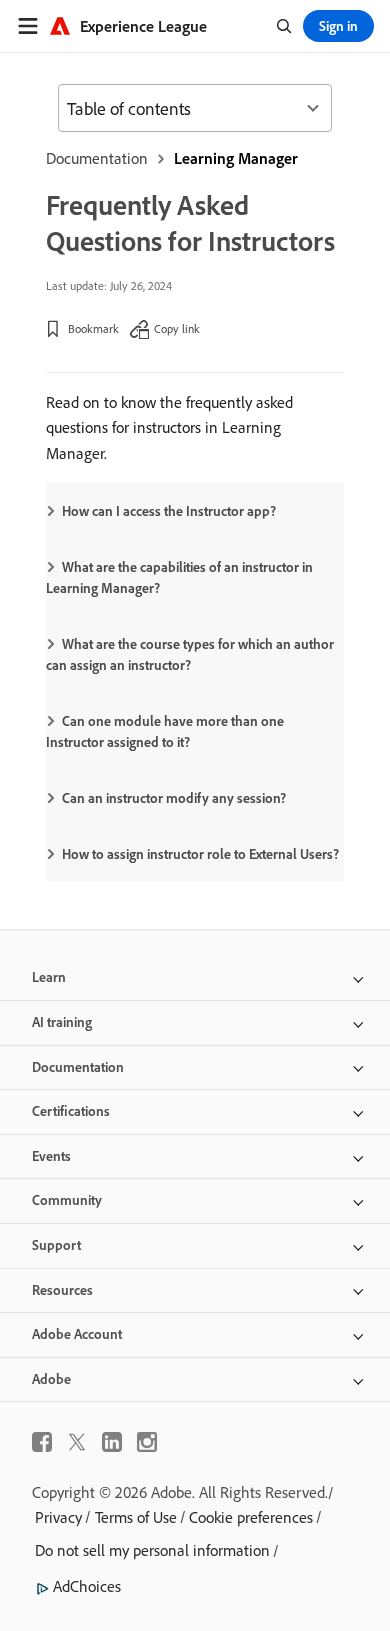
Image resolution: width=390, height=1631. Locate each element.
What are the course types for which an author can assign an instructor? (190, 654)
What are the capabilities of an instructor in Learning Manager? (179, 577)
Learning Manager (236, 158)
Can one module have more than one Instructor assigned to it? (165, 731)
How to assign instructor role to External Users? (200, 854)
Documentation (97, 158)
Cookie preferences (251, 1517)
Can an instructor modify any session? (174, 798)
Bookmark (93, 328)
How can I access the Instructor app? (169, 511)
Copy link (177, 328)
